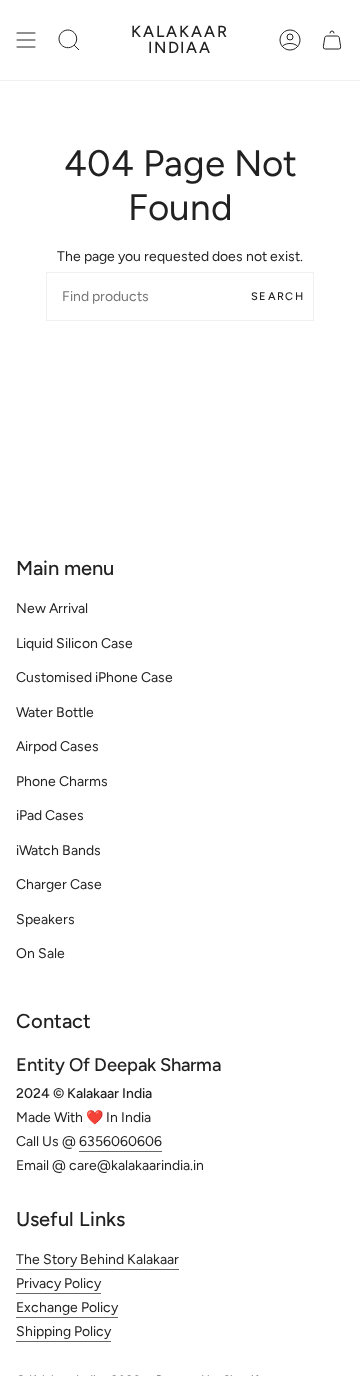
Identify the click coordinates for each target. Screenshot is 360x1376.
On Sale (40, 953)
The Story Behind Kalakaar (97, 1259)
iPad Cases (50, 815)
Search (277, 296)
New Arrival (52, 608)
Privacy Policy (58, 1283)
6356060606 (120, 1141)
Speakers (45, 919)
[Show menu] (26, 40)
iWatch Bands (58, 850)
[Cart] (332, 40)
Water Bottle (55, 712)
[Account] (290, 40)
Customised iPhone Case (94, 677)
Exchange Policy (67, 1307)
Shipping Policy (63, 1331)
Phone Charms (62, 781)
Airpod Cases (57, 746)
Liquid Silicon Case (74, 643)
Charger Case (59, 884)
